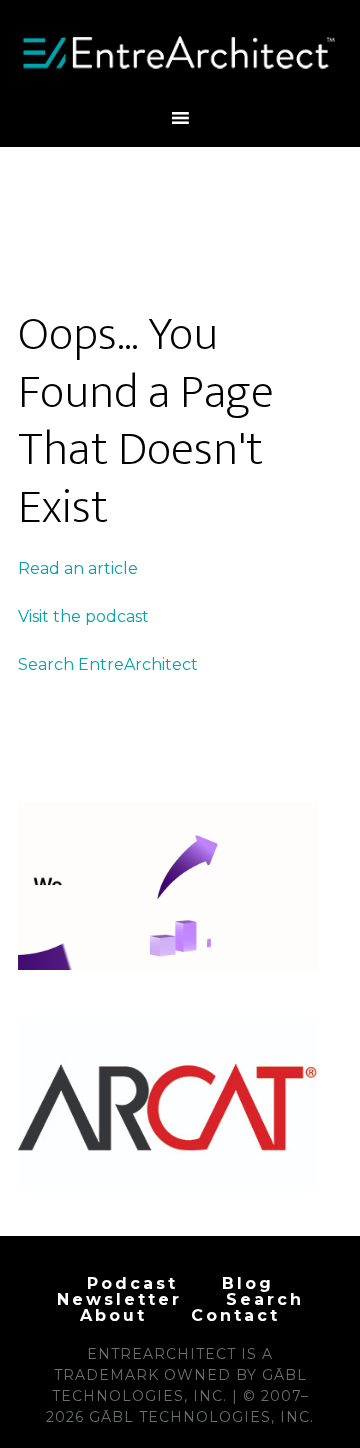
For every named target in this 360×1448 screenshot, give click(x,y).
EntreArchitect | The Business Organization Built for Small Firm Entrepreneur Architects (180, 53)
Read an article (78, 568)
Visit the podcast (83, 616)
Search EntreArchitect (108, 664)
